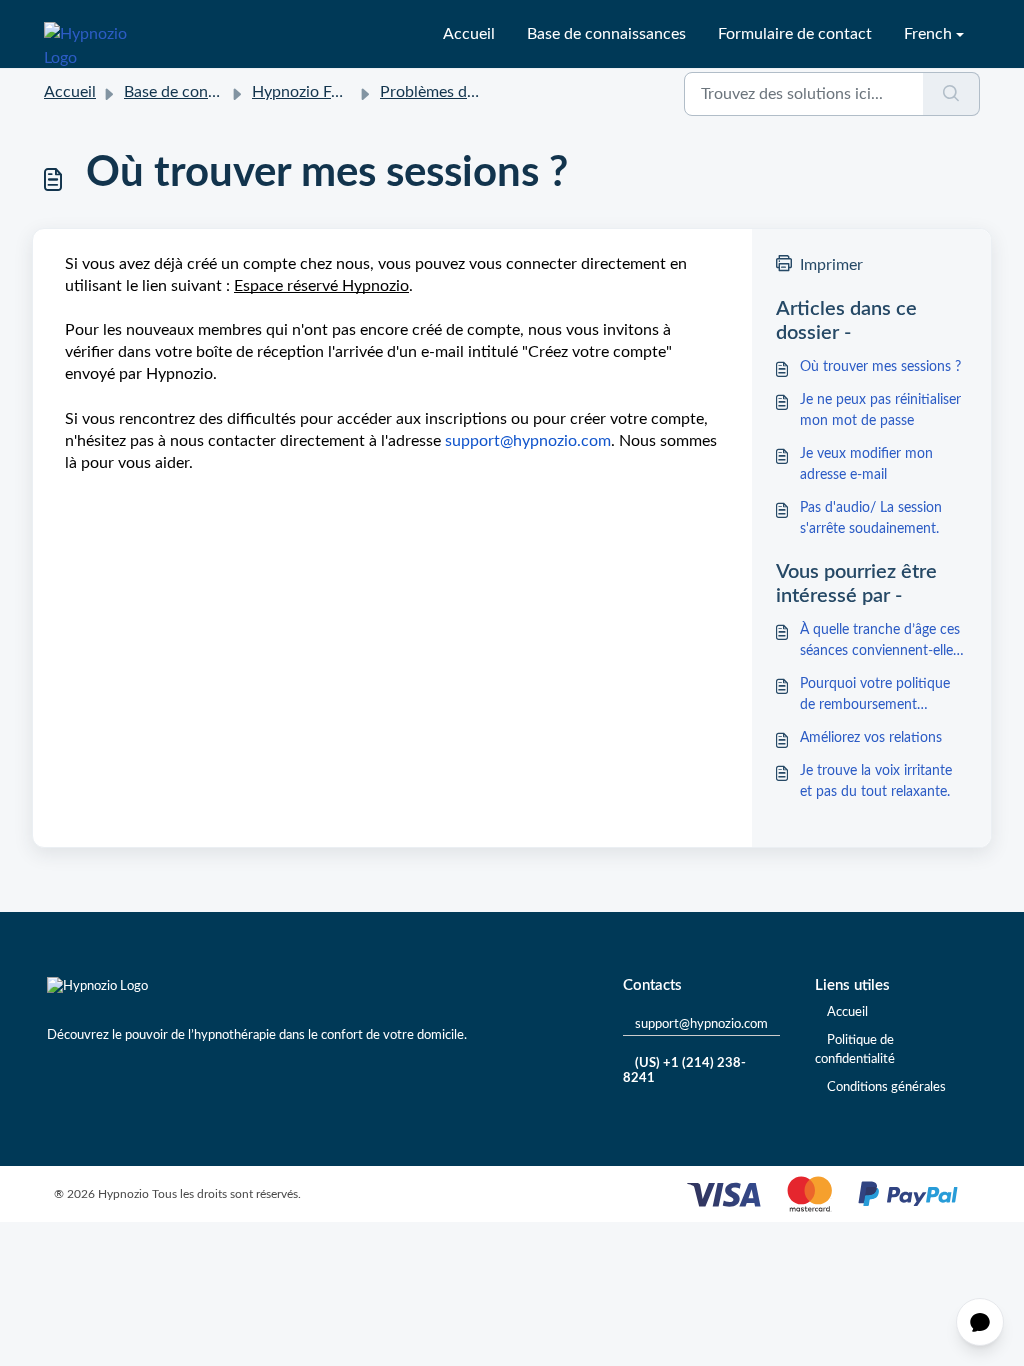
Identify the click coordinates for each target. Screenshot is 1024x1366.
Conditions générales (886, 1087)
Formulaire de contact (795, 34)
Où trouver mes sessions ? (880, 367)
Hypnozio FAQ (303, 92)
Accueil (469, 34)
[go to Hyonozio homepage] (98, 34)
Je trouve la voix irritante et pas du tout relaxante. (876, 781)
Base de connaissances (606, 34)
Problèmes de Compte (457, 92)
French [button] (928, 34)
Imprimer (831, 265)
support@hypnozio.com (701, 1024)
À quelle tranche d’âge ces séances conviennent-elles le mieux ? (880, 642)
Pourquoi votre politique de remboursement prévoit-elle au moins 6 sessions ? (875, 696)
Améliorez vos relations (871, 738)
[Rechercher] (951, 94)
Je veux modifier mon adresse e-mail (866, 464)
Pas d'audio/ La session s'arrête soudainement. (871, 518)
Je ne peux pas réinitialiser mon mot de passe (880, 410)
